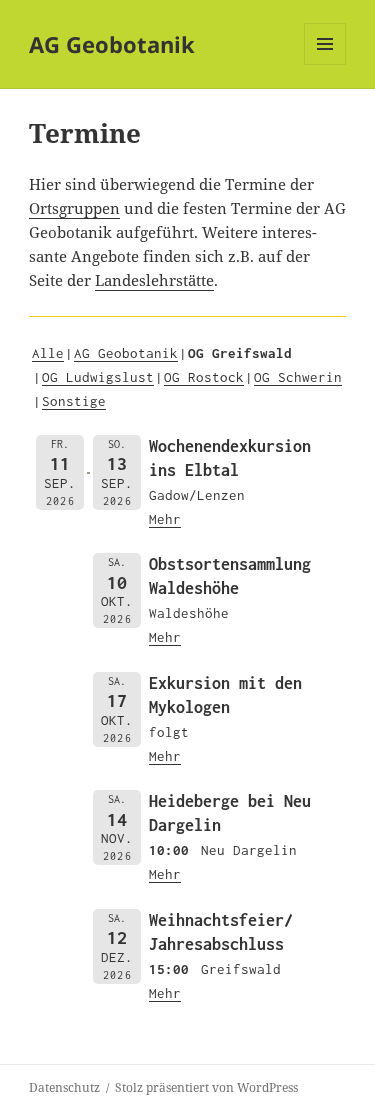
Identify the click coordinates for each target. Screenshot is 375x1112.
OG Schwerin (298, 377)
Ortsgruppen (74, 208)
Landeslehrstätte (154, 280)
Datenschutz (64, 1087)
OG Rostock (204, 377)
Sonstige (74, 401)
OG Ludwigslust (98, 377)
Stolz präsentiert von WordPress (206, 1087)
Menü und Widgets (325, 64)
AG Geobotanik (112, 44)
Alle (48, 353)
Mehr (165, 519)
